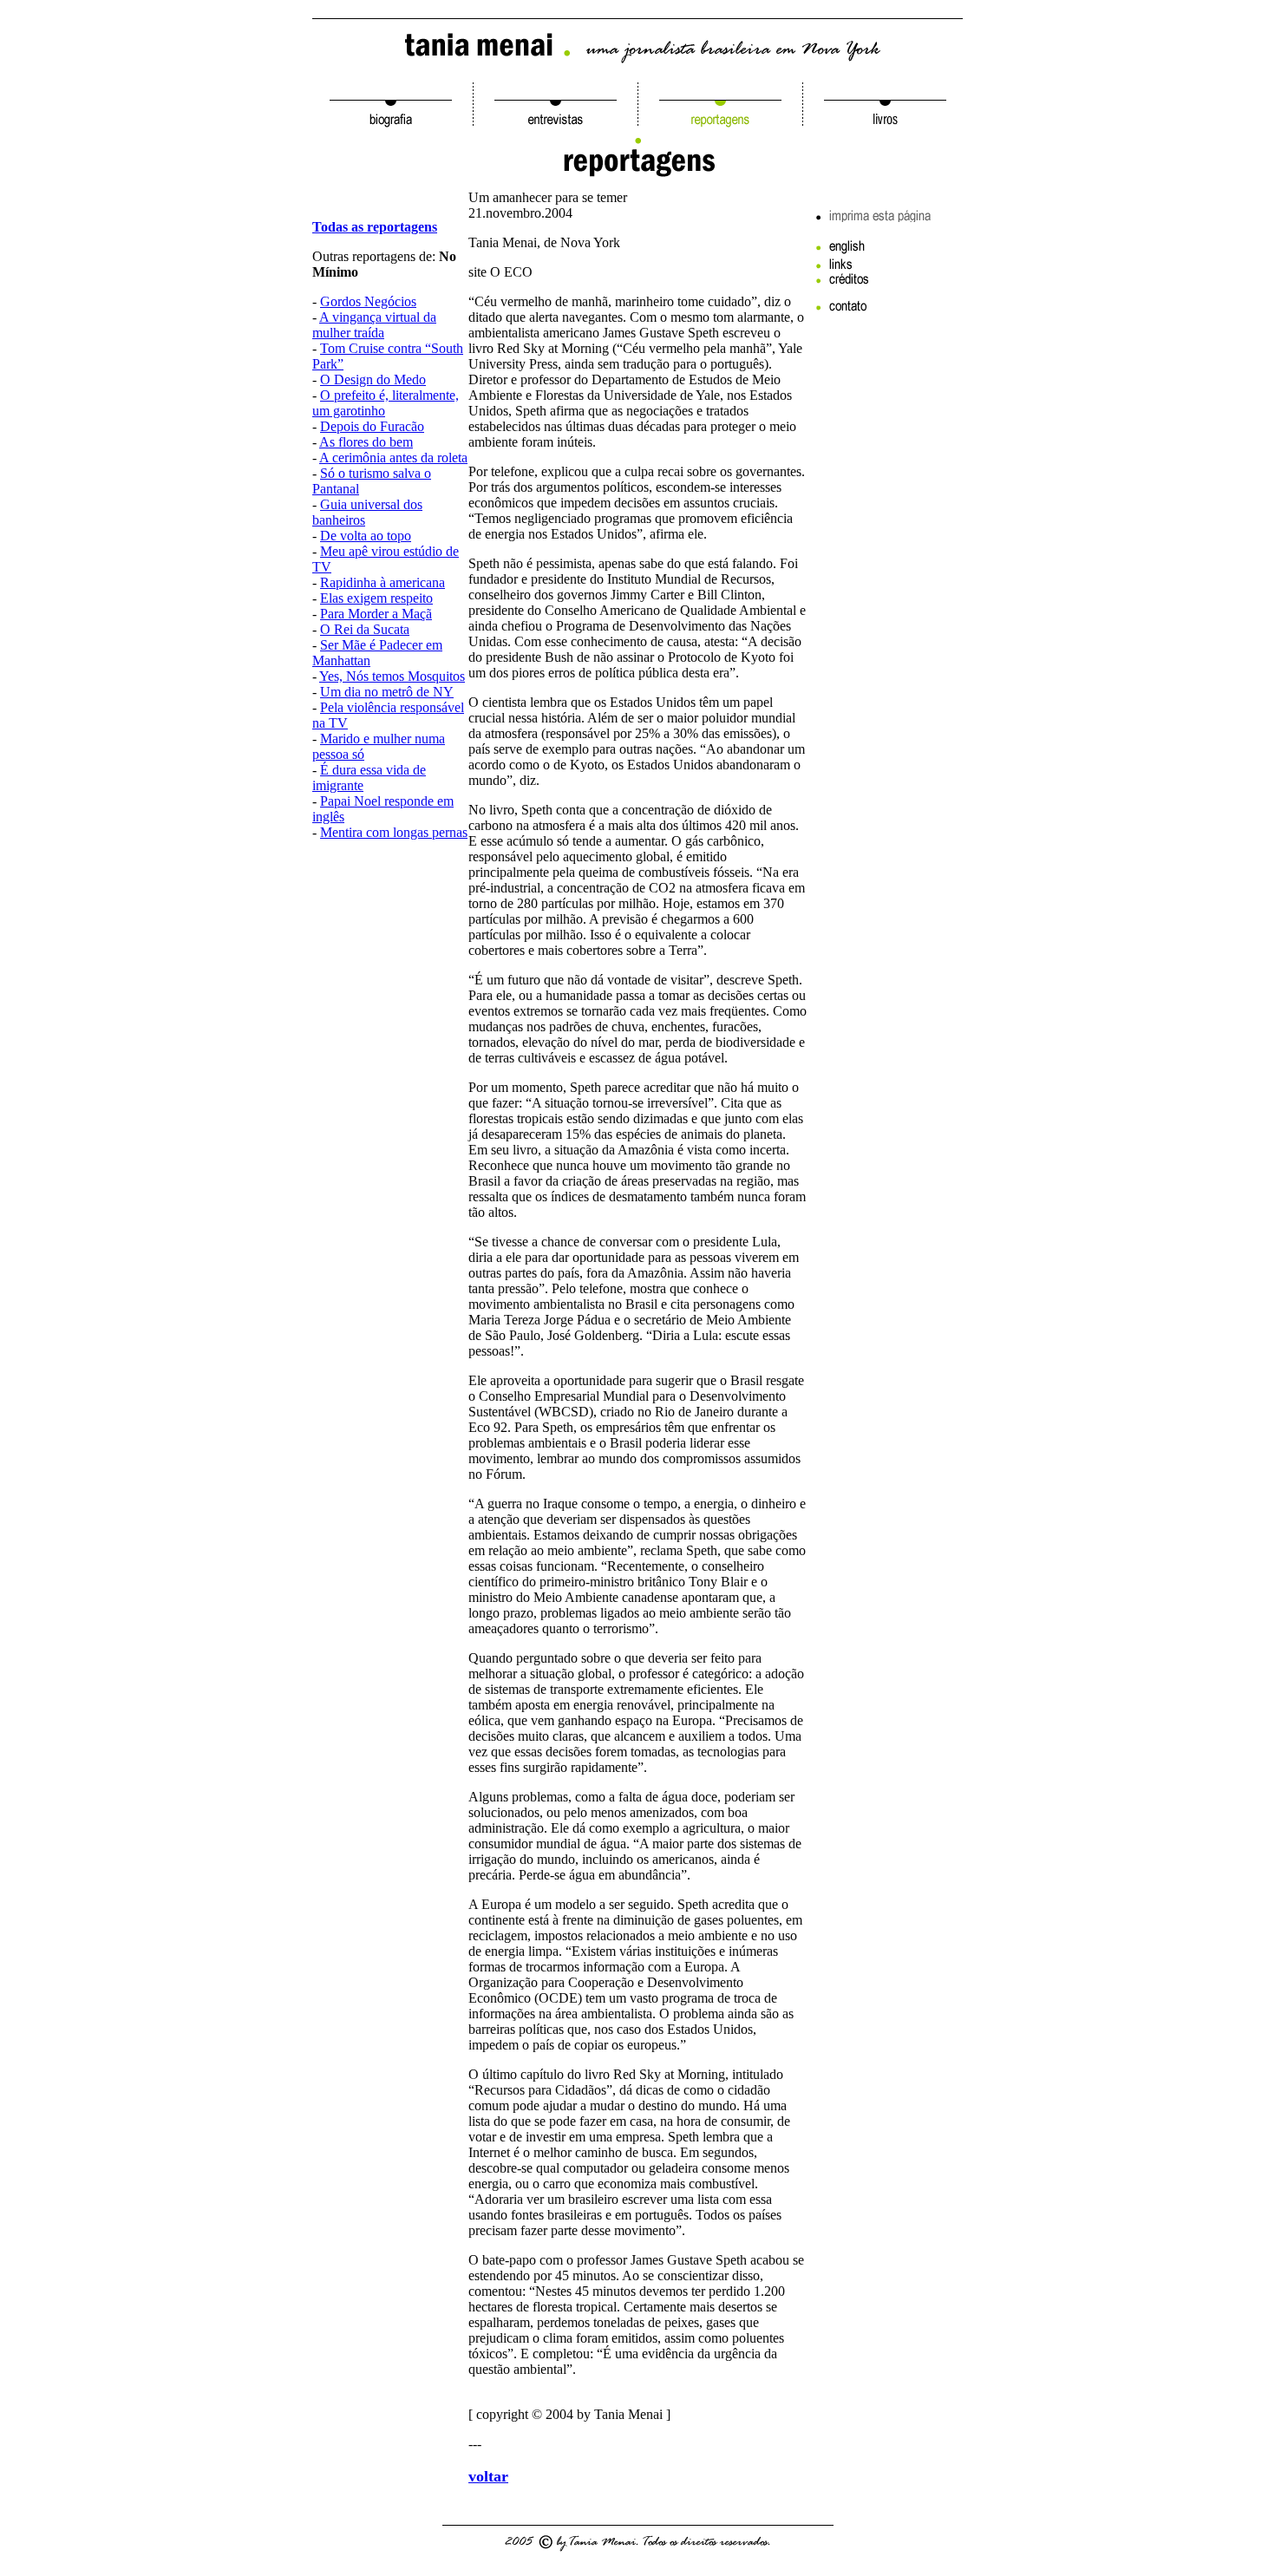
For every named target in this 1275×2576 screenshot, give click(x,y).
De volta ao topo (366, 536)
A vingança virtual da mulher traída (374, 325)
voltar (488, 2476)
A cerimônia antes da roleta (393, 458)
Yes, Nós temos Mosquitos (392, 676)
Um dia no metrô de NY (387, 692)
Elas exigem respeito (376, 598)
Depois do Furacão (372, 426)
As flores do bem (366, 442)
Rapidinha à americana (382, 582)
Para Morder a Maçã (376, 614)
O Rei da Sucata (365, 629)
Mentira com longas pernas (394, 832)
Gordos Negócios (368, 301)
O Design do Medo (373, 379)
